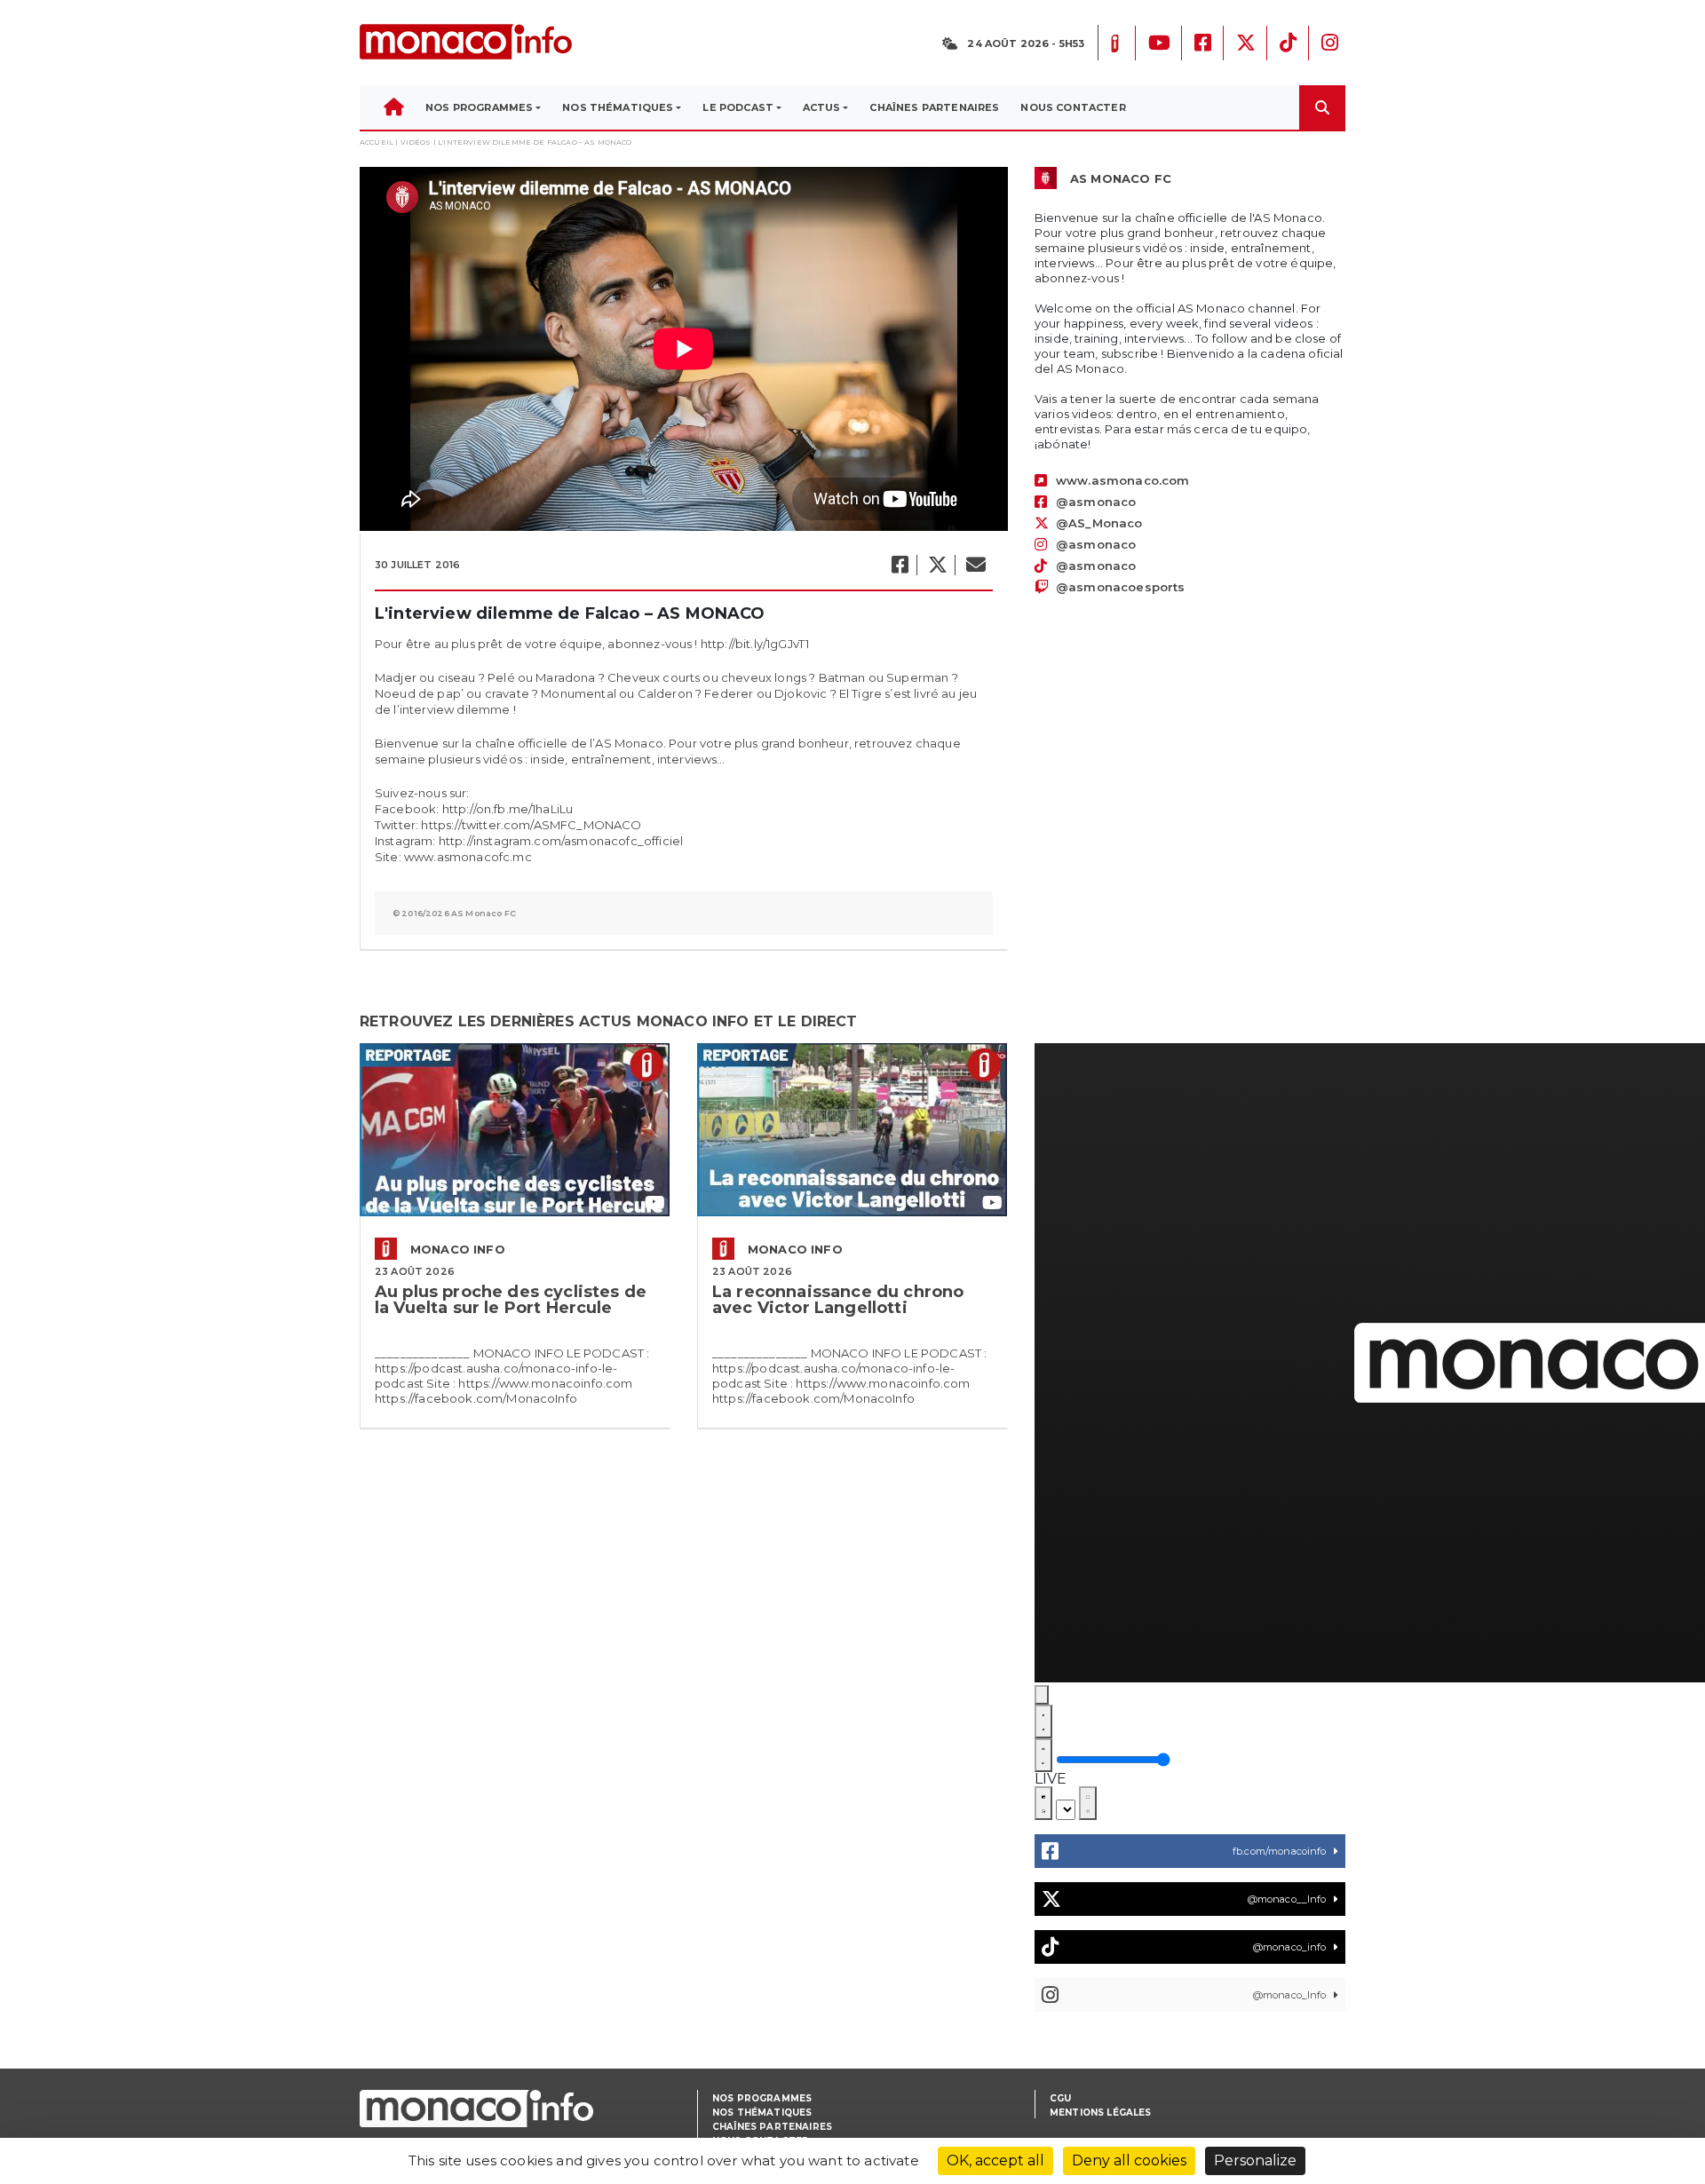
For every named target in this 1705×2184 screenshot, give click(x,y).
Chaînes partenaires (772, 2127)
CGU (1060, 2098)
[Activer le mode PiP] (1043, 1803)
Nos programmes (762, 2098)
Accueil (377, 142)
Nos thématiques (762, 2113)
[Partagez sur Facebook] (899, 565)
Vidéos (416, 142)
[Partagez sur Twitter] (937, 565)
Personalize (1255, 2160)
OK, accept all (995, 2160)
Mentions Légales (1101, 2113)
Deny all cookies (1129, 2160)
